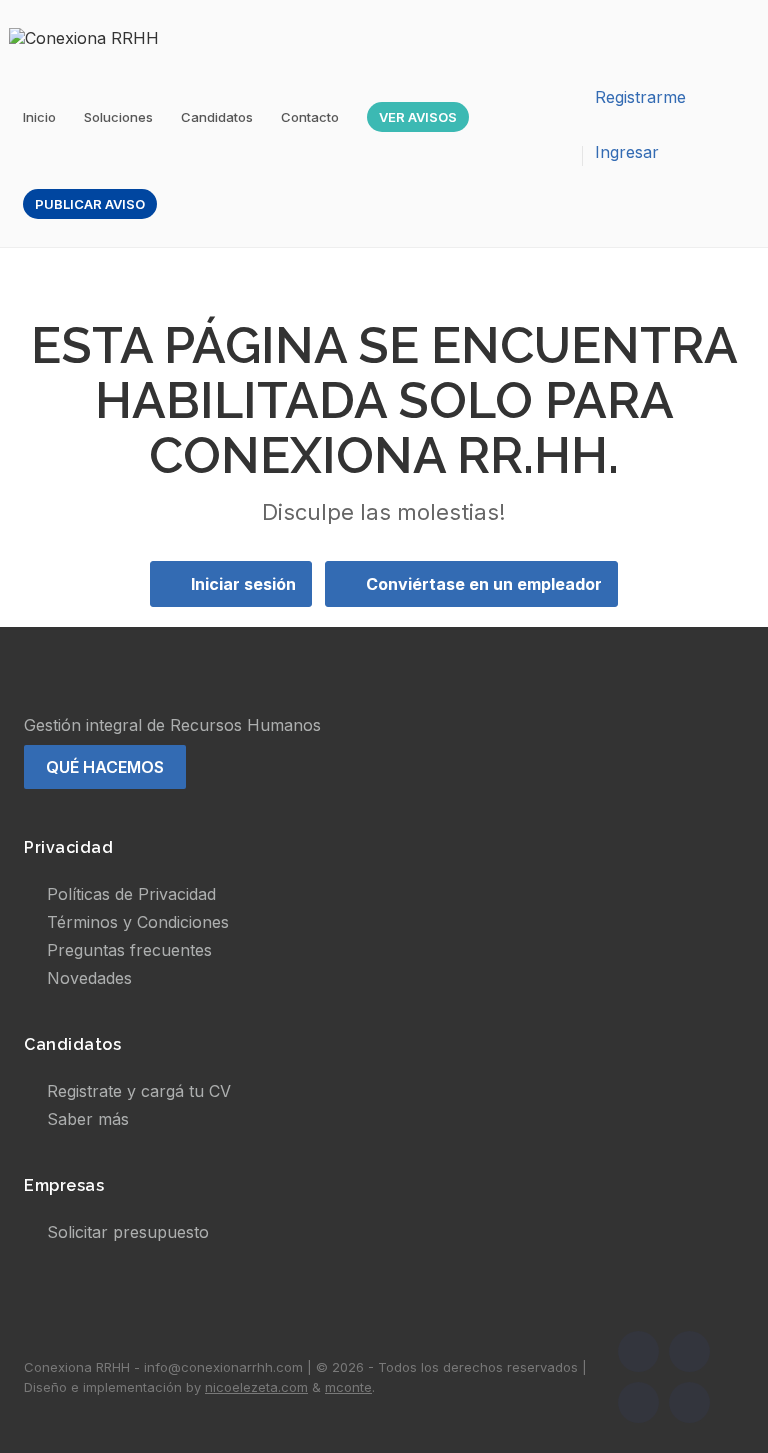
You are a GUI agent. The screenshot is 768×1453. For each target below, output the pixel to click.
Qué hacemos (105, 767)
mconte (348, 1387)
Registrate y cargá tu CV (139, 1091)
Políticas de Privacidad (131, 894)
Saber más (88, 1119)
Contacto (310, 117)
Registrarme (640, 97)
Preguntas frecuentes (129, 950)
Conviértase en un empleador (484, 584)
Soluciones (118, 117)
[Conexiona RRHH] (94, 37)
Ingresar (627, 152)
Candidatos (217, 117)
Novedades (89, 978)
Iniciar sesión (243, 584)
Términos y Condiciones (138, 922)
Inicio (39, 117)
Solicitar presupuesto (128, 1232)
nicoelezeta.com (256, 1387)
